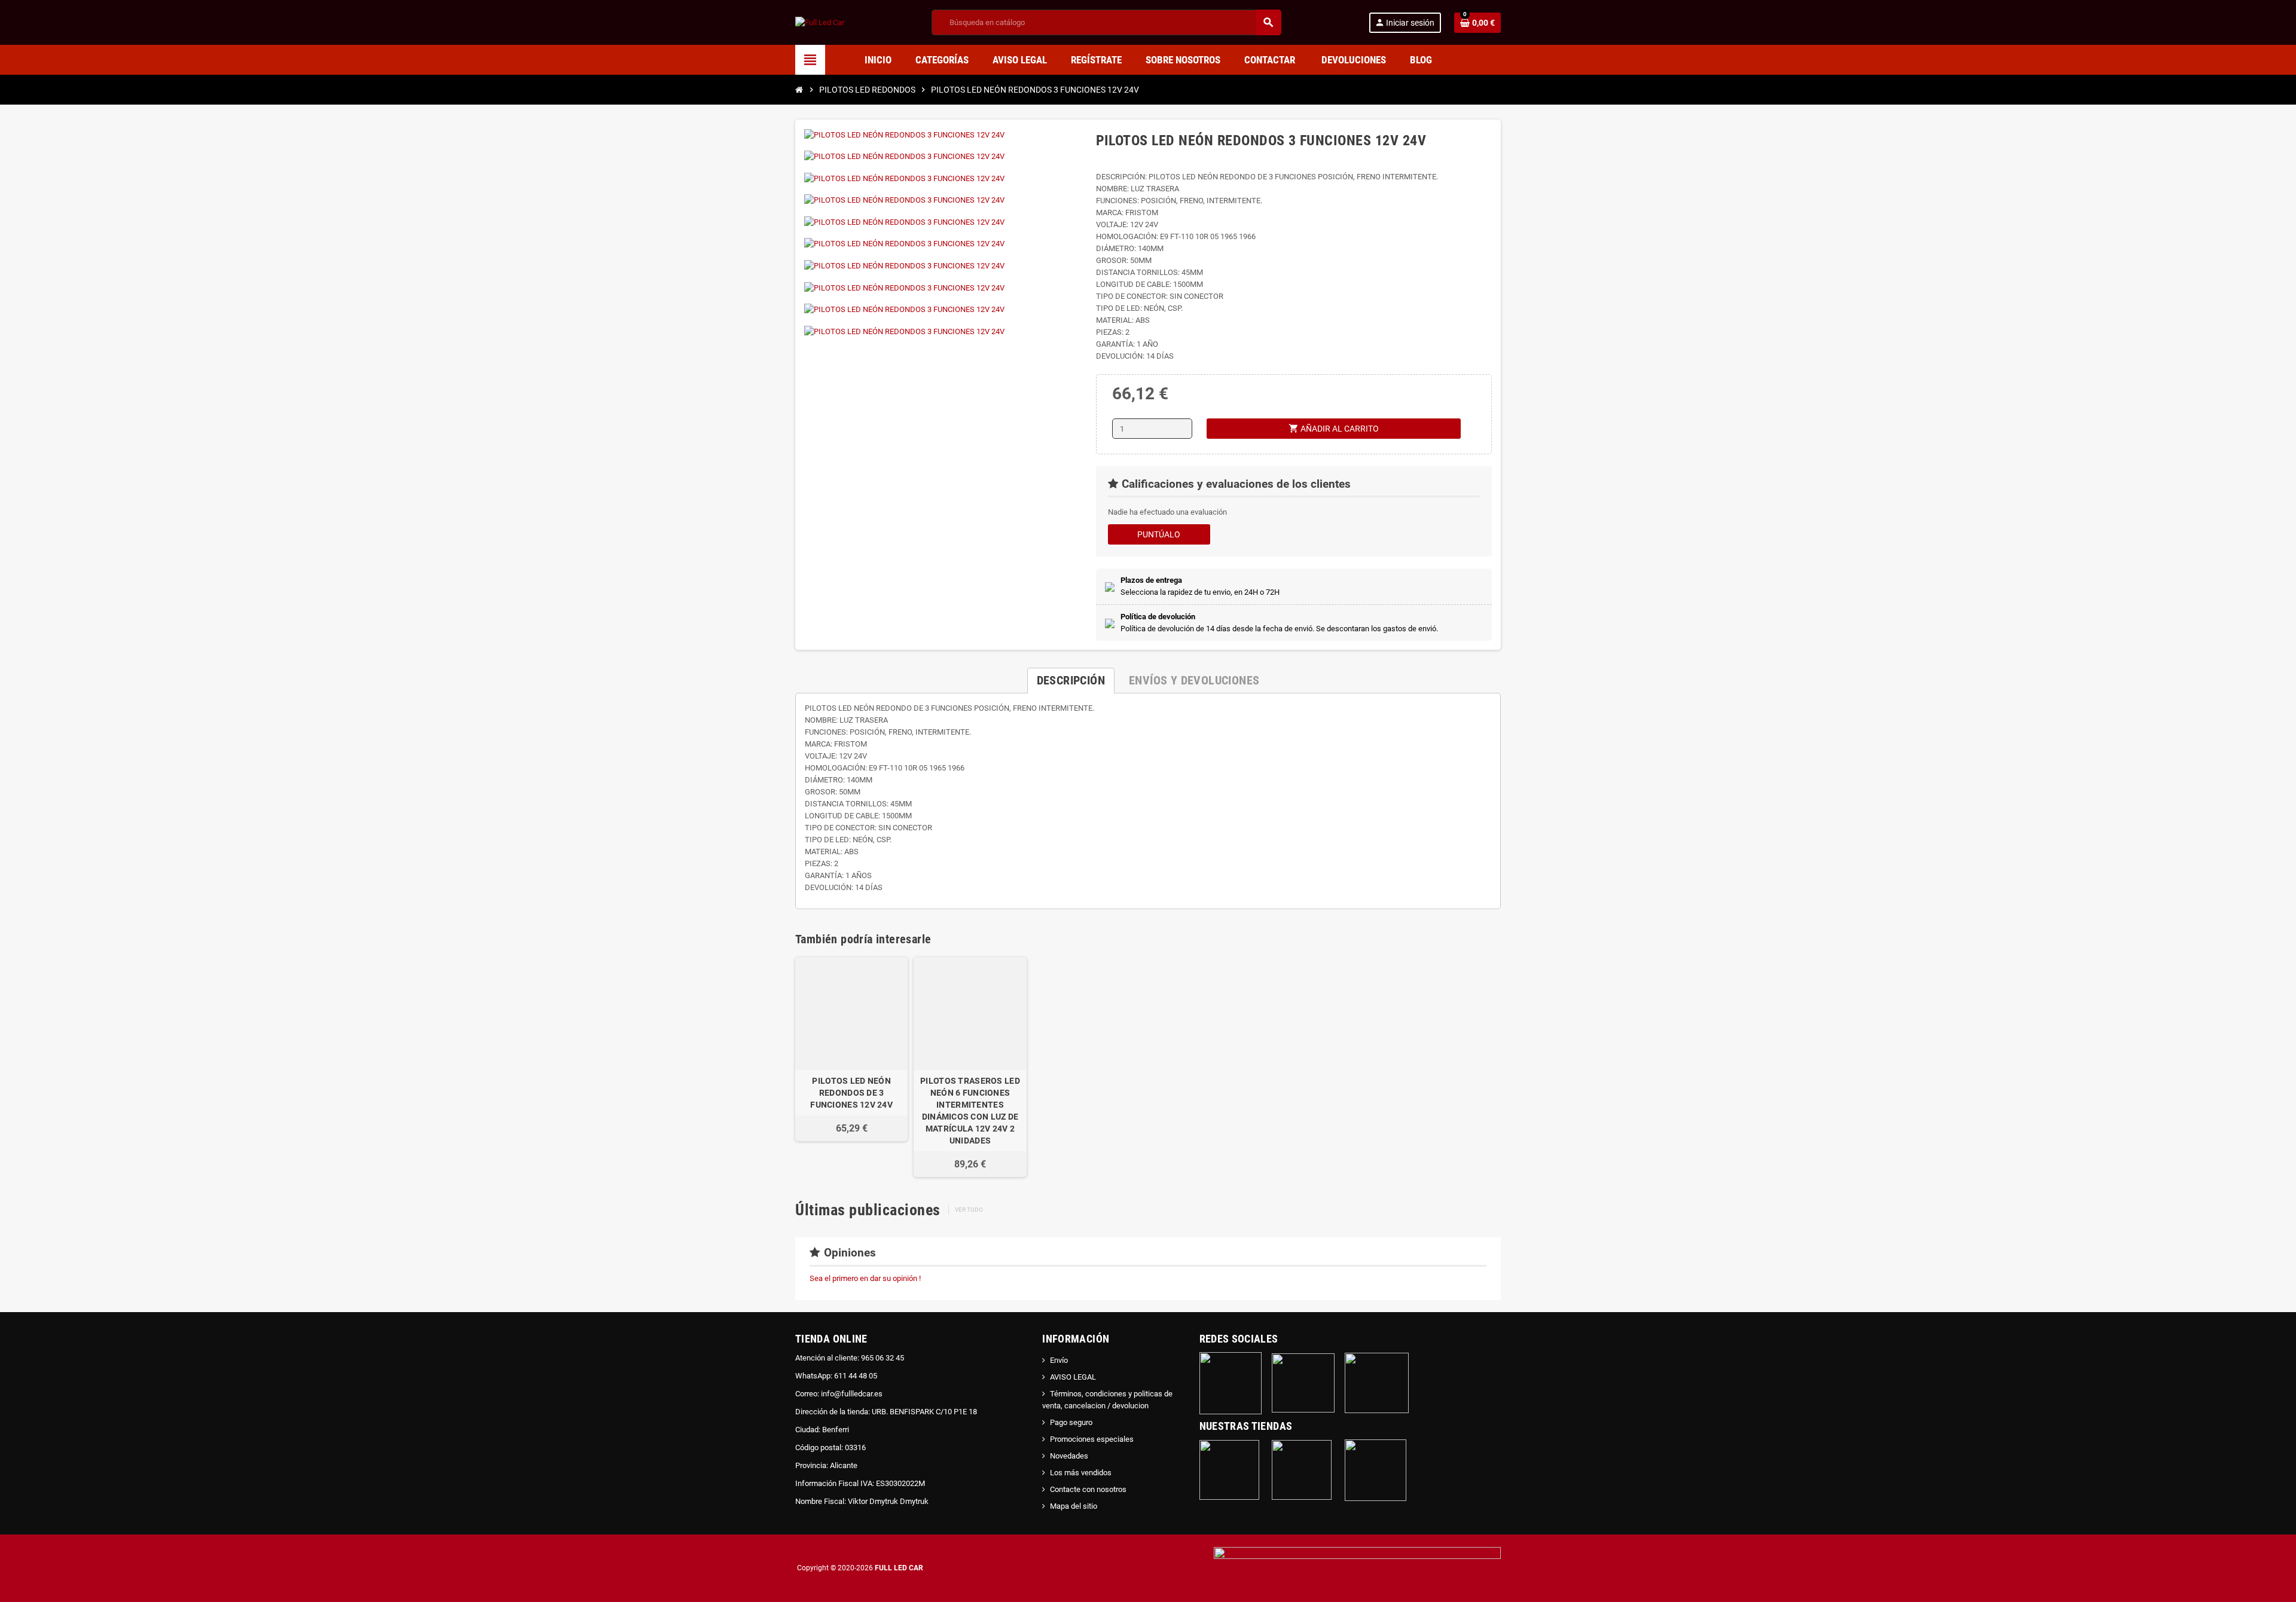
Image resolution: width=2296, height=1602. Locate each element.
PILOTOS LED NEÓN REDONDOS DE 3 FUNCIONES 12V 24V (851, 1093)
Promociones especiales (1092, 1439)
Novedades (1069, 1456)
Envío (1059, 1360)
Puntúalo (1159, 534)
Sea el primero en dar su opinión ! (865, 1278)
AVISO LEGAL (1073, 1377)
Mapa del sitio (1074, 1506)
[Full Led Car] (820, 22)
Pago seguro (1071, 1422)
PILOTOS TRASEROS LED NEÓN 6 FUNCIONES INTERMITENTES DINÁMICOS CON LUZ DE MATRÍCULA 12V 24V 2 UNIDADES (970, 1111)
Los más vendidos (1081, 1473)
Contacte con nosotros (1088, 1489)
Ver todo (969, 1210)
